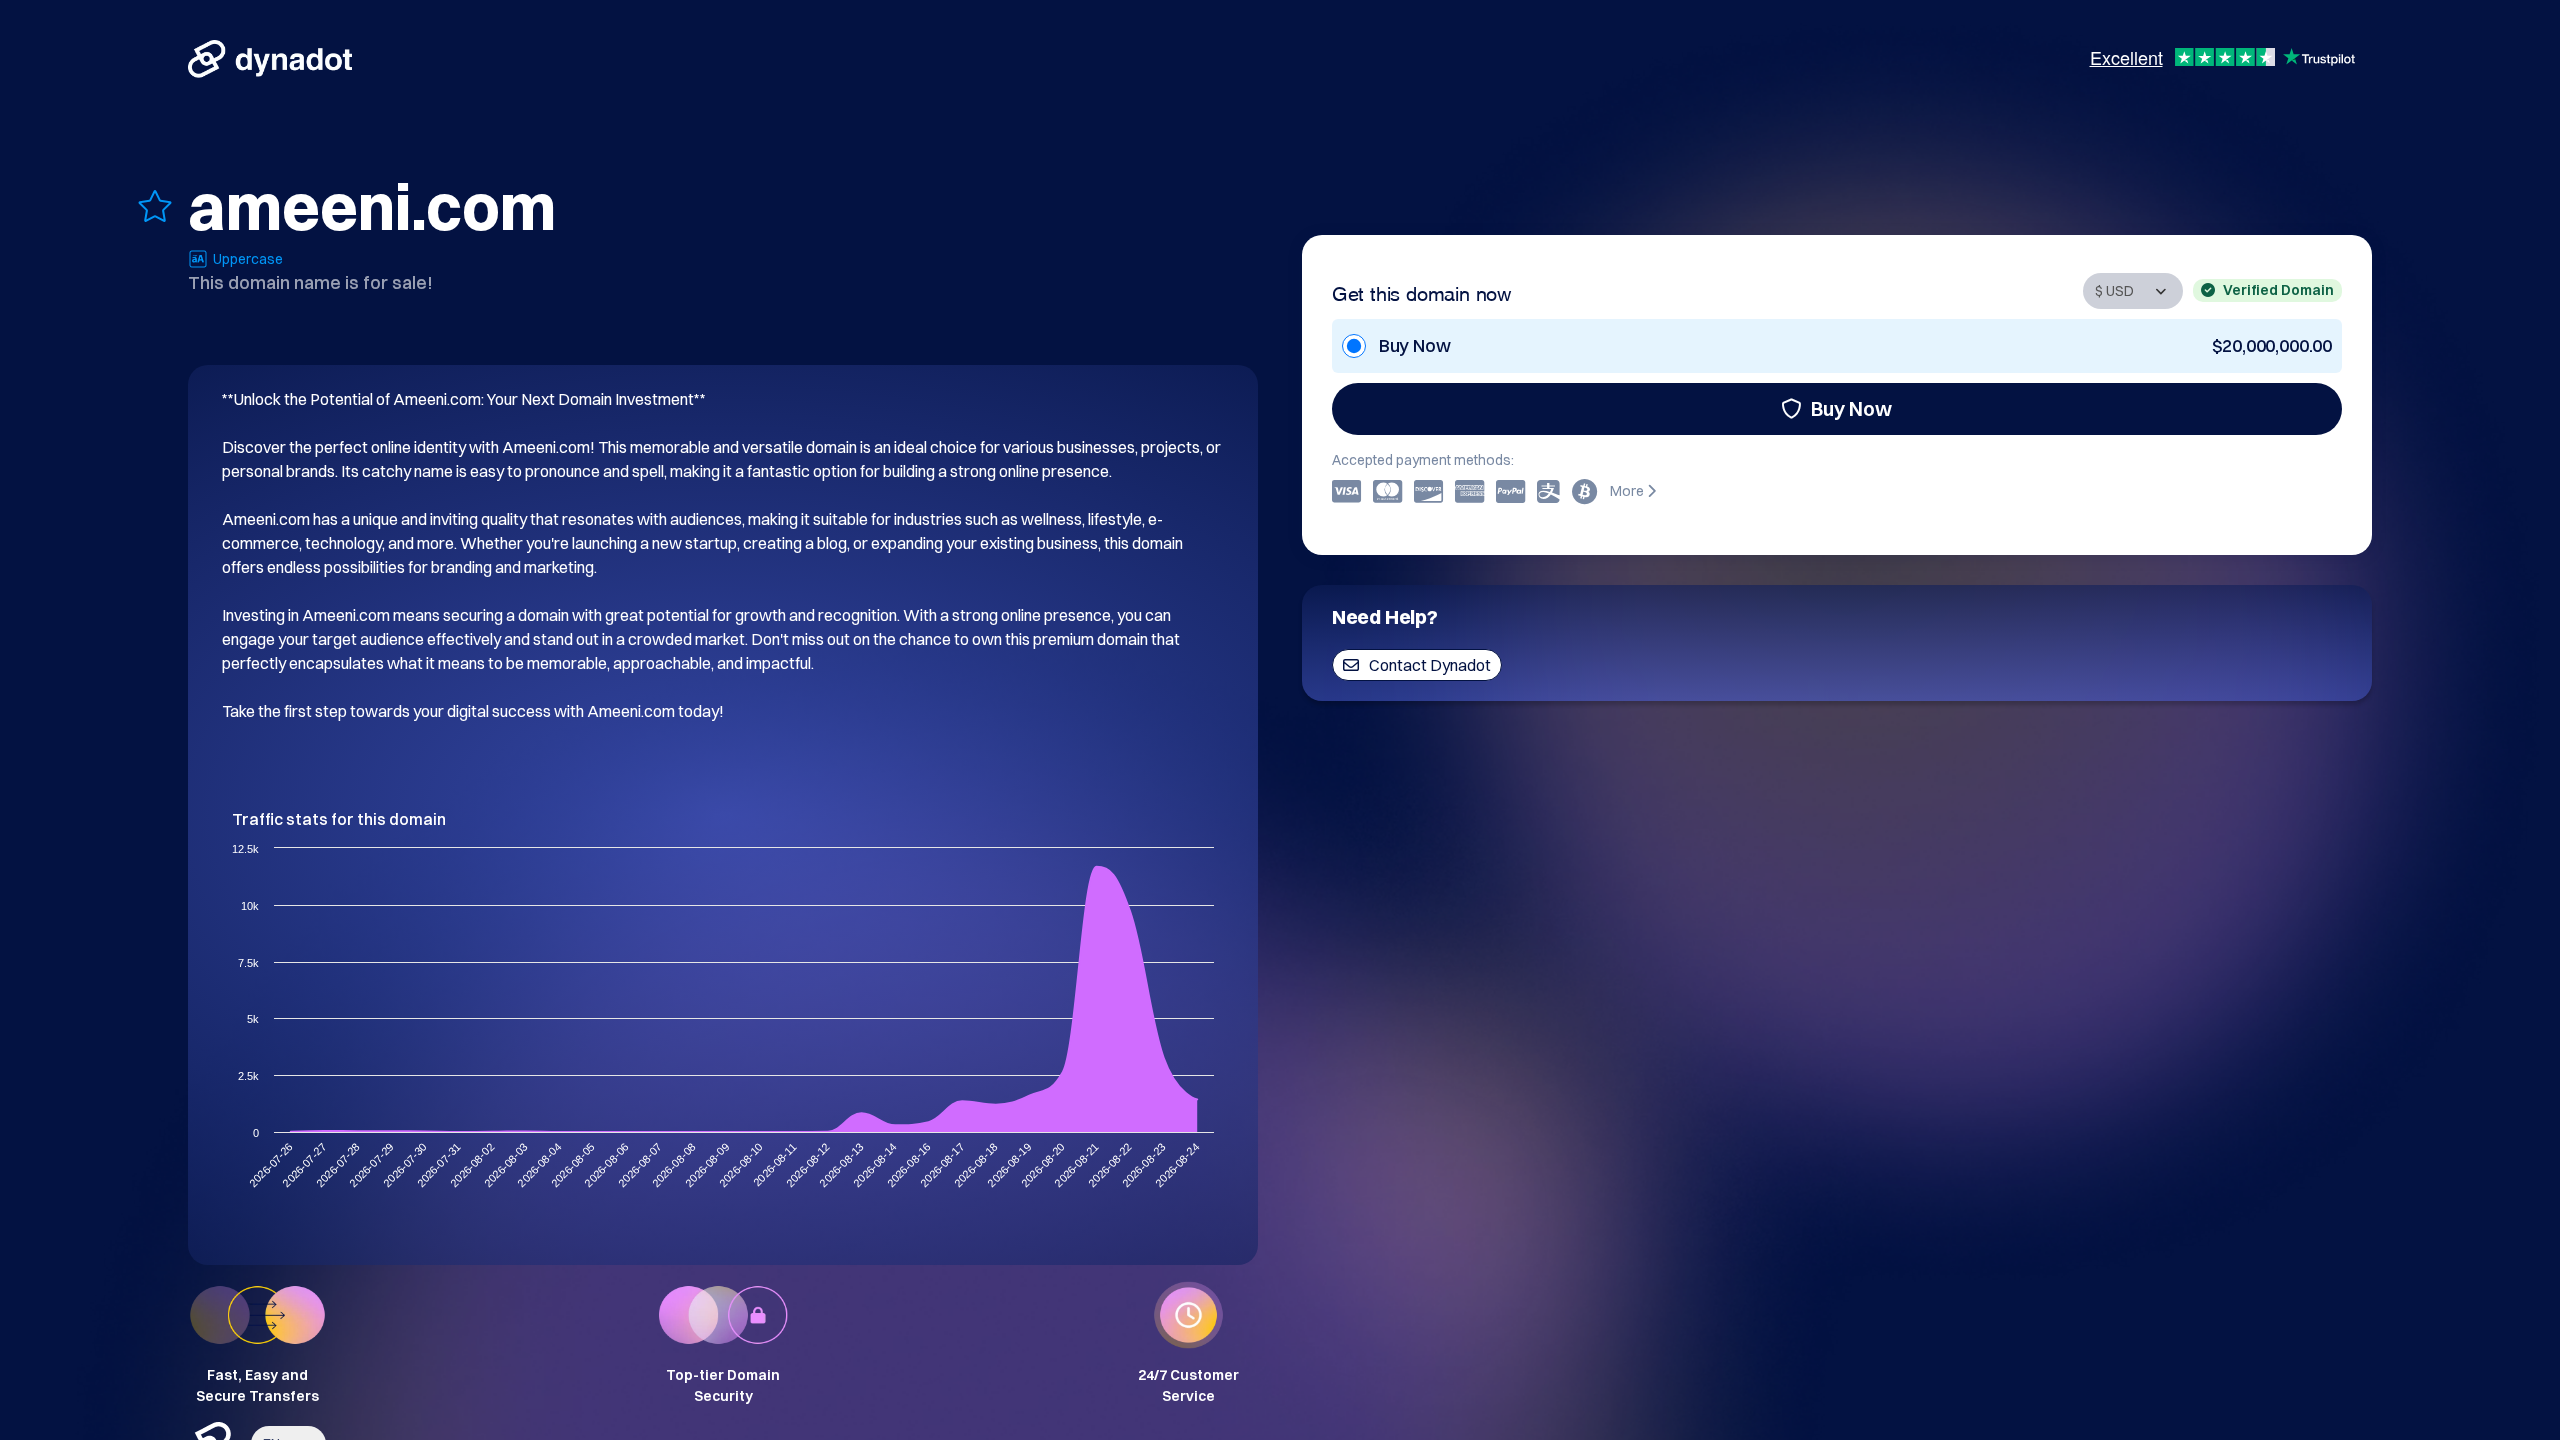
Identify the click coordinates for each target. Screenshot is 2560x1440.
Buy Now (1851, 408)
